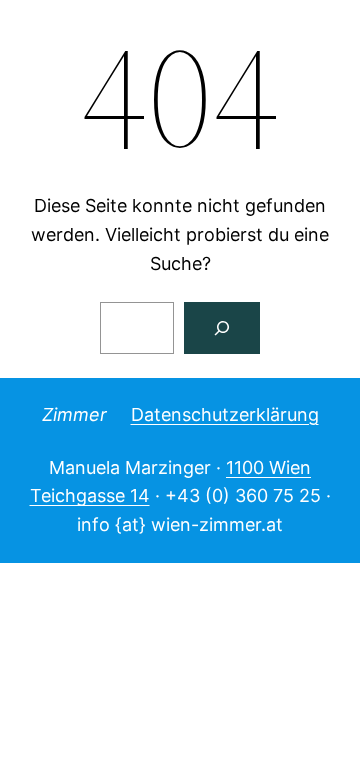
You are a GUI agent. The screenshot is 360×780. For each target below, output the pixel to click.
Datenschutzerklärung (225, 414)
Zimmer (74, 414)
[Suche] (222, 328)
